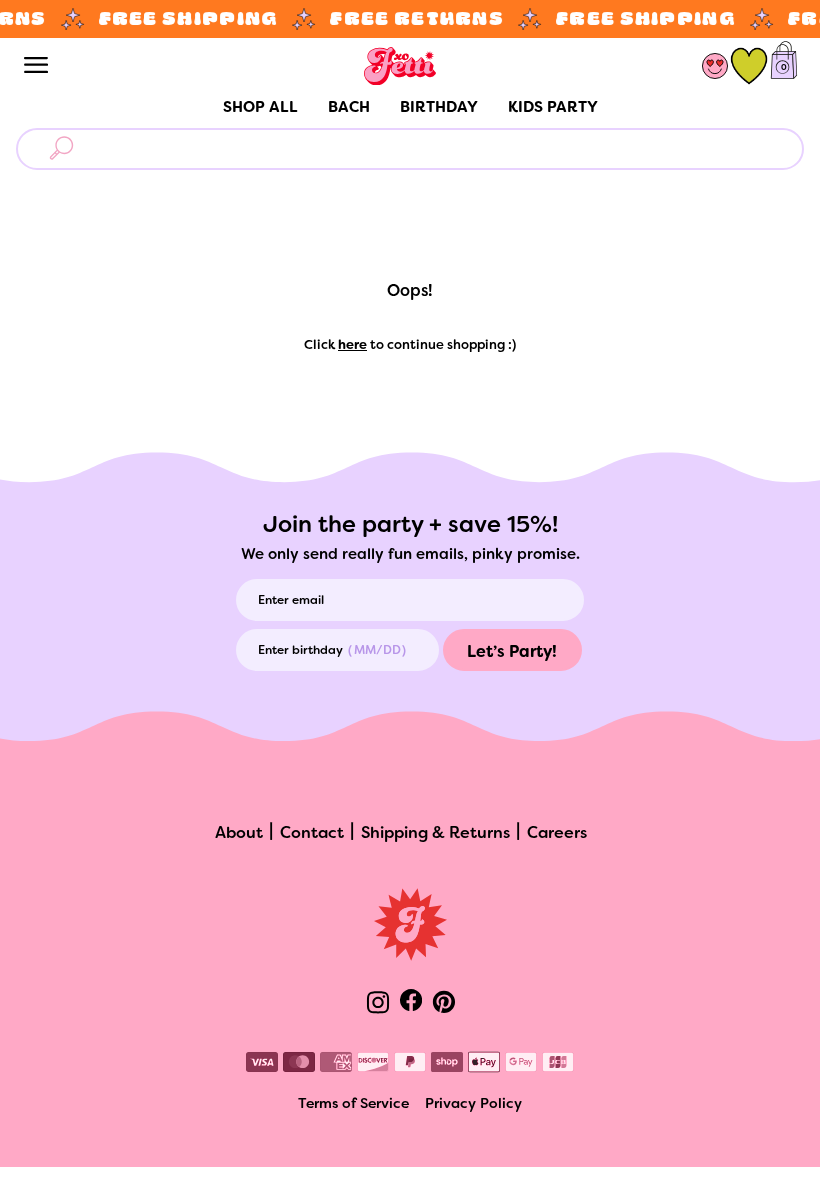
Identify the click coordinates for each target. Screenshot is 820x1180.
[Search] (65, 149)
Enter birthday (300, 651)
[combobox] (434, 149)
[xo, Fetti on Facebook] (411, 1001)
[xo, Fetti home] (400, 66)
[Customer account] (714, 66)
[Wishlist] (748, 66)
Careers (557, 834)
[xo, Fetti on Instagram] (378, 1004)
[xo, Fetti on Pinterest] (444, 1004)
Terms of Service (353, 1104)
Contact (312, 834)
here (352, 346)
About (239, 834)
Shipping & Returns (435, 834)
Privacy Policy (473, 1104)
